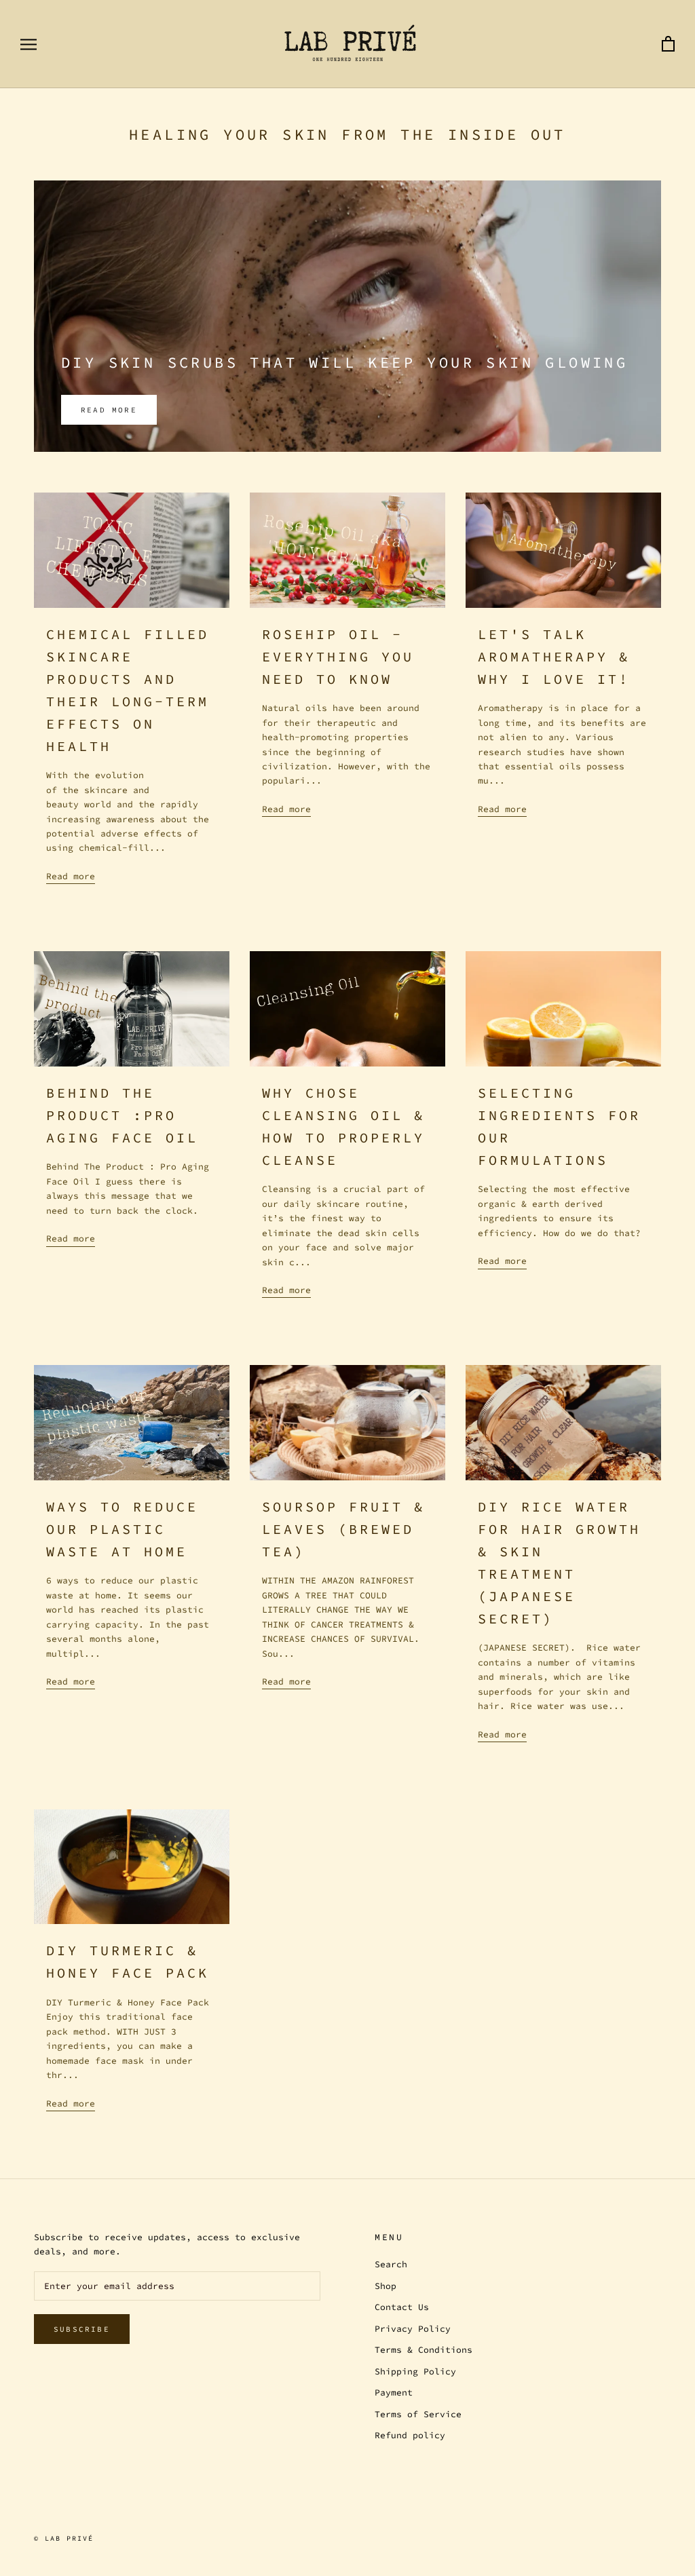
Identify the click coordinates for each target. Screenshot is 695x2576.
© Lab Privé (64, 2538)
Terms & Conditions (424, 2350)
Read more (109, 410)
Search (391, 2264)
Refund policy (410, 2435)
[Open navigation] (29, 44)
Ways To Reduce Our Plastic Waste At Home (122, 1529)
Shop (386, 2286)
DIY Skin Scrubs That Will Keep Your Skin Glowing (344, 362)
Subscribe (82, 2329)
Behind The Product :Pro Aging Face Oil (122, 1115)
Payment (394, 2392)
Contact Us (402, 2307)
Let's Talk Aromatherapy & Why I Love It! (554, 656)
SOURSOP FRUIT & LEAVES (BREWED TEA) (343, 1529)
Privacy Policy (413, 2329)
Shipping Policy (415, 2371)
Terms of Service (418, 2414)
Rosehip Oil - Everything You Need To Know (338, 656)
